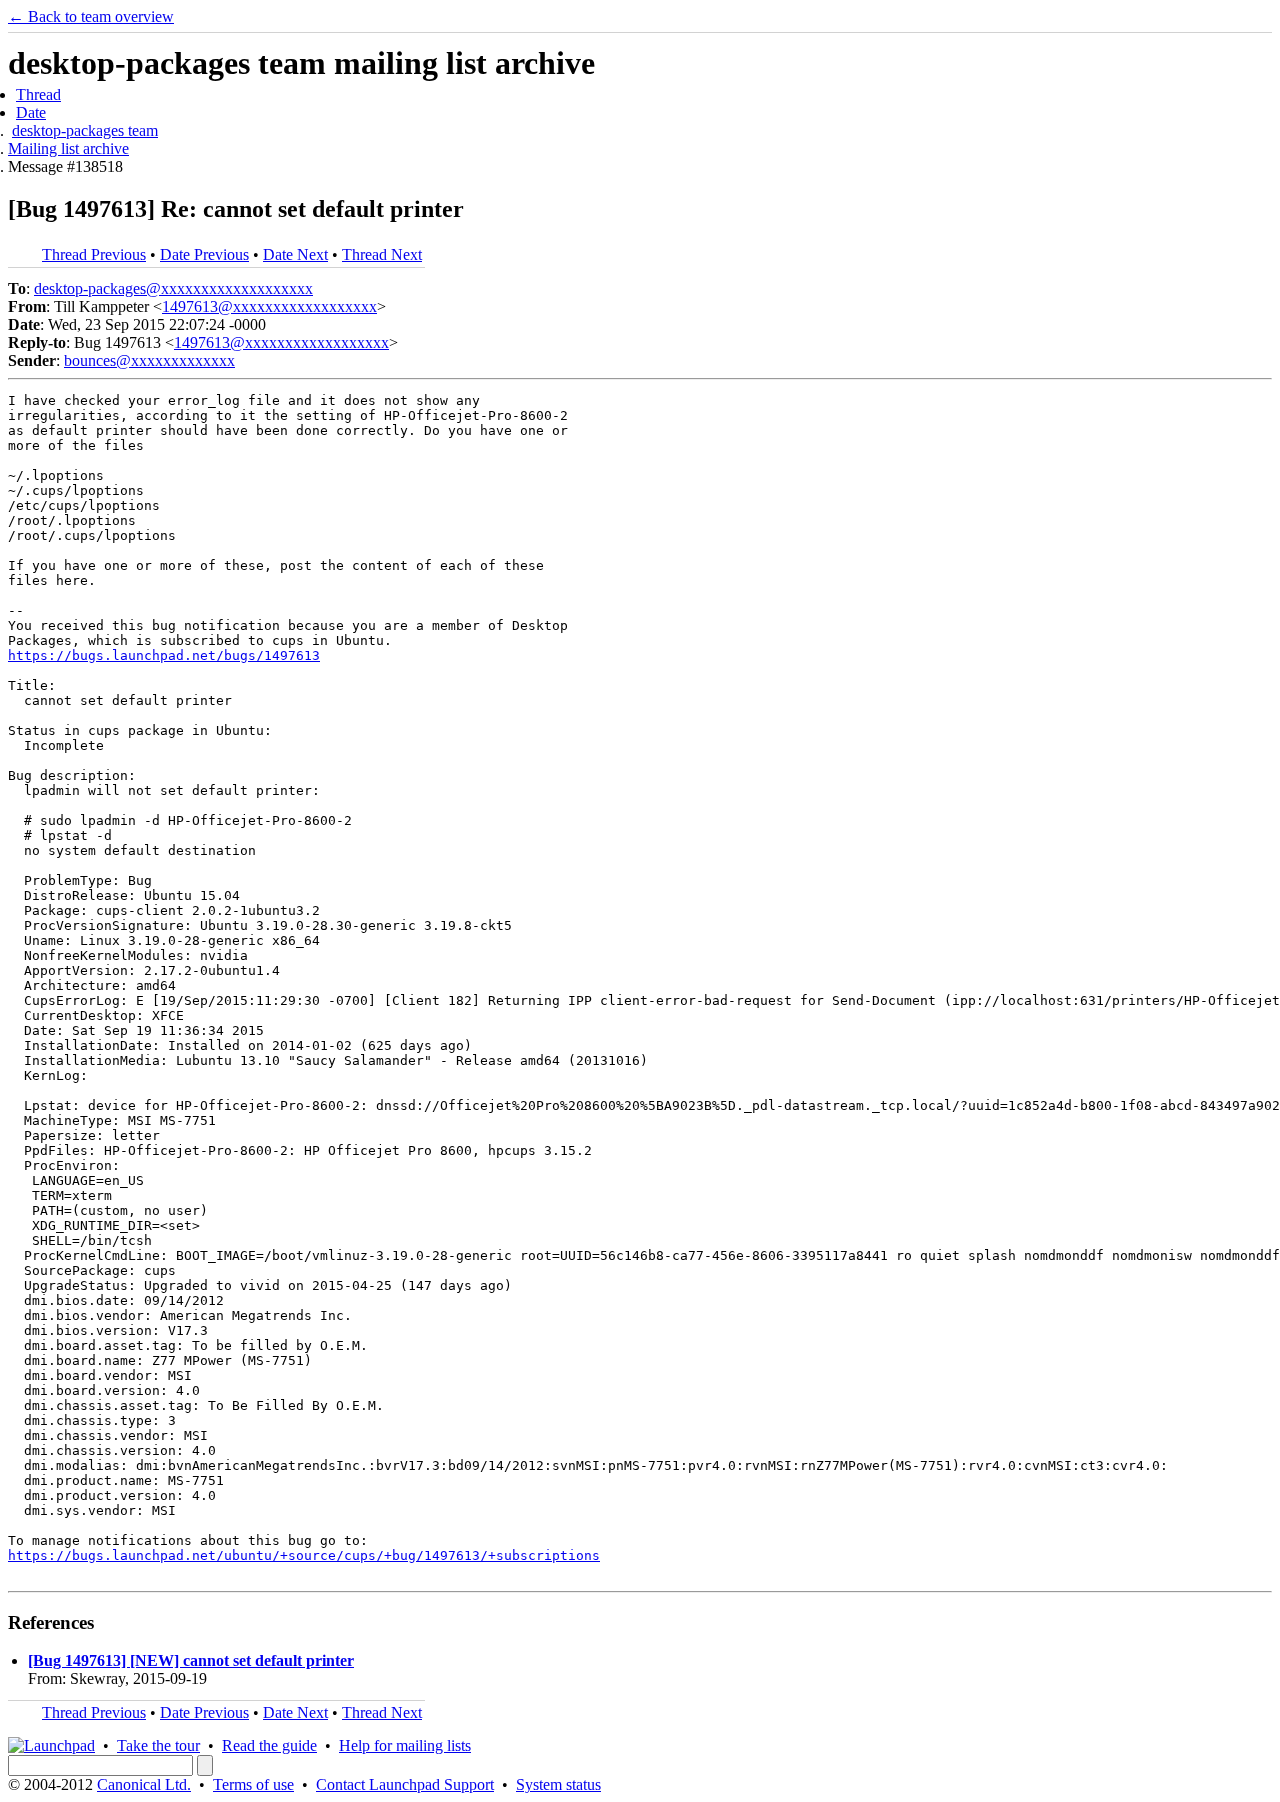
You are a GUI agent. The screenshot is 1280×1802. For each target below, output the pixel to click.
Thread (38, 94)
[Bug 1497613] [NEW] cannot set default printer (191, 1660)
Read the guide (269, 1745)
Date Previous (204, 254)
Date (31, 112)
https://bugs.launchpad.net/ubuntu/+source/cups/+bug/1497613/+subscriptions (304, 1555)
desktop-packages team (85, 130)
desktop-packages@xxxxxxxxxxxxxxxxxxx (173, 288)
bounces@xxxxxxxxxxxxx (149, 360)
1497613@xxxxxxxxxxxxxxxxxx (269, 306)
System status (558, 1784)
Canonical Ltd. (144, 1784)
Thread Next (382, 254)
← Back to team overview (91, 16)
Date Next (295, 254)
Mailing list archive (68, 148)
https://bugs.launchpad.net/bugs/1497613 (164, 655)
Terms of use (253, 1784)
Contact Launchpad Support (405, 1784)
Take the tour (158, 1745)
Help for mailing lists (405, 1745)
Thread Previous (94, 254)
